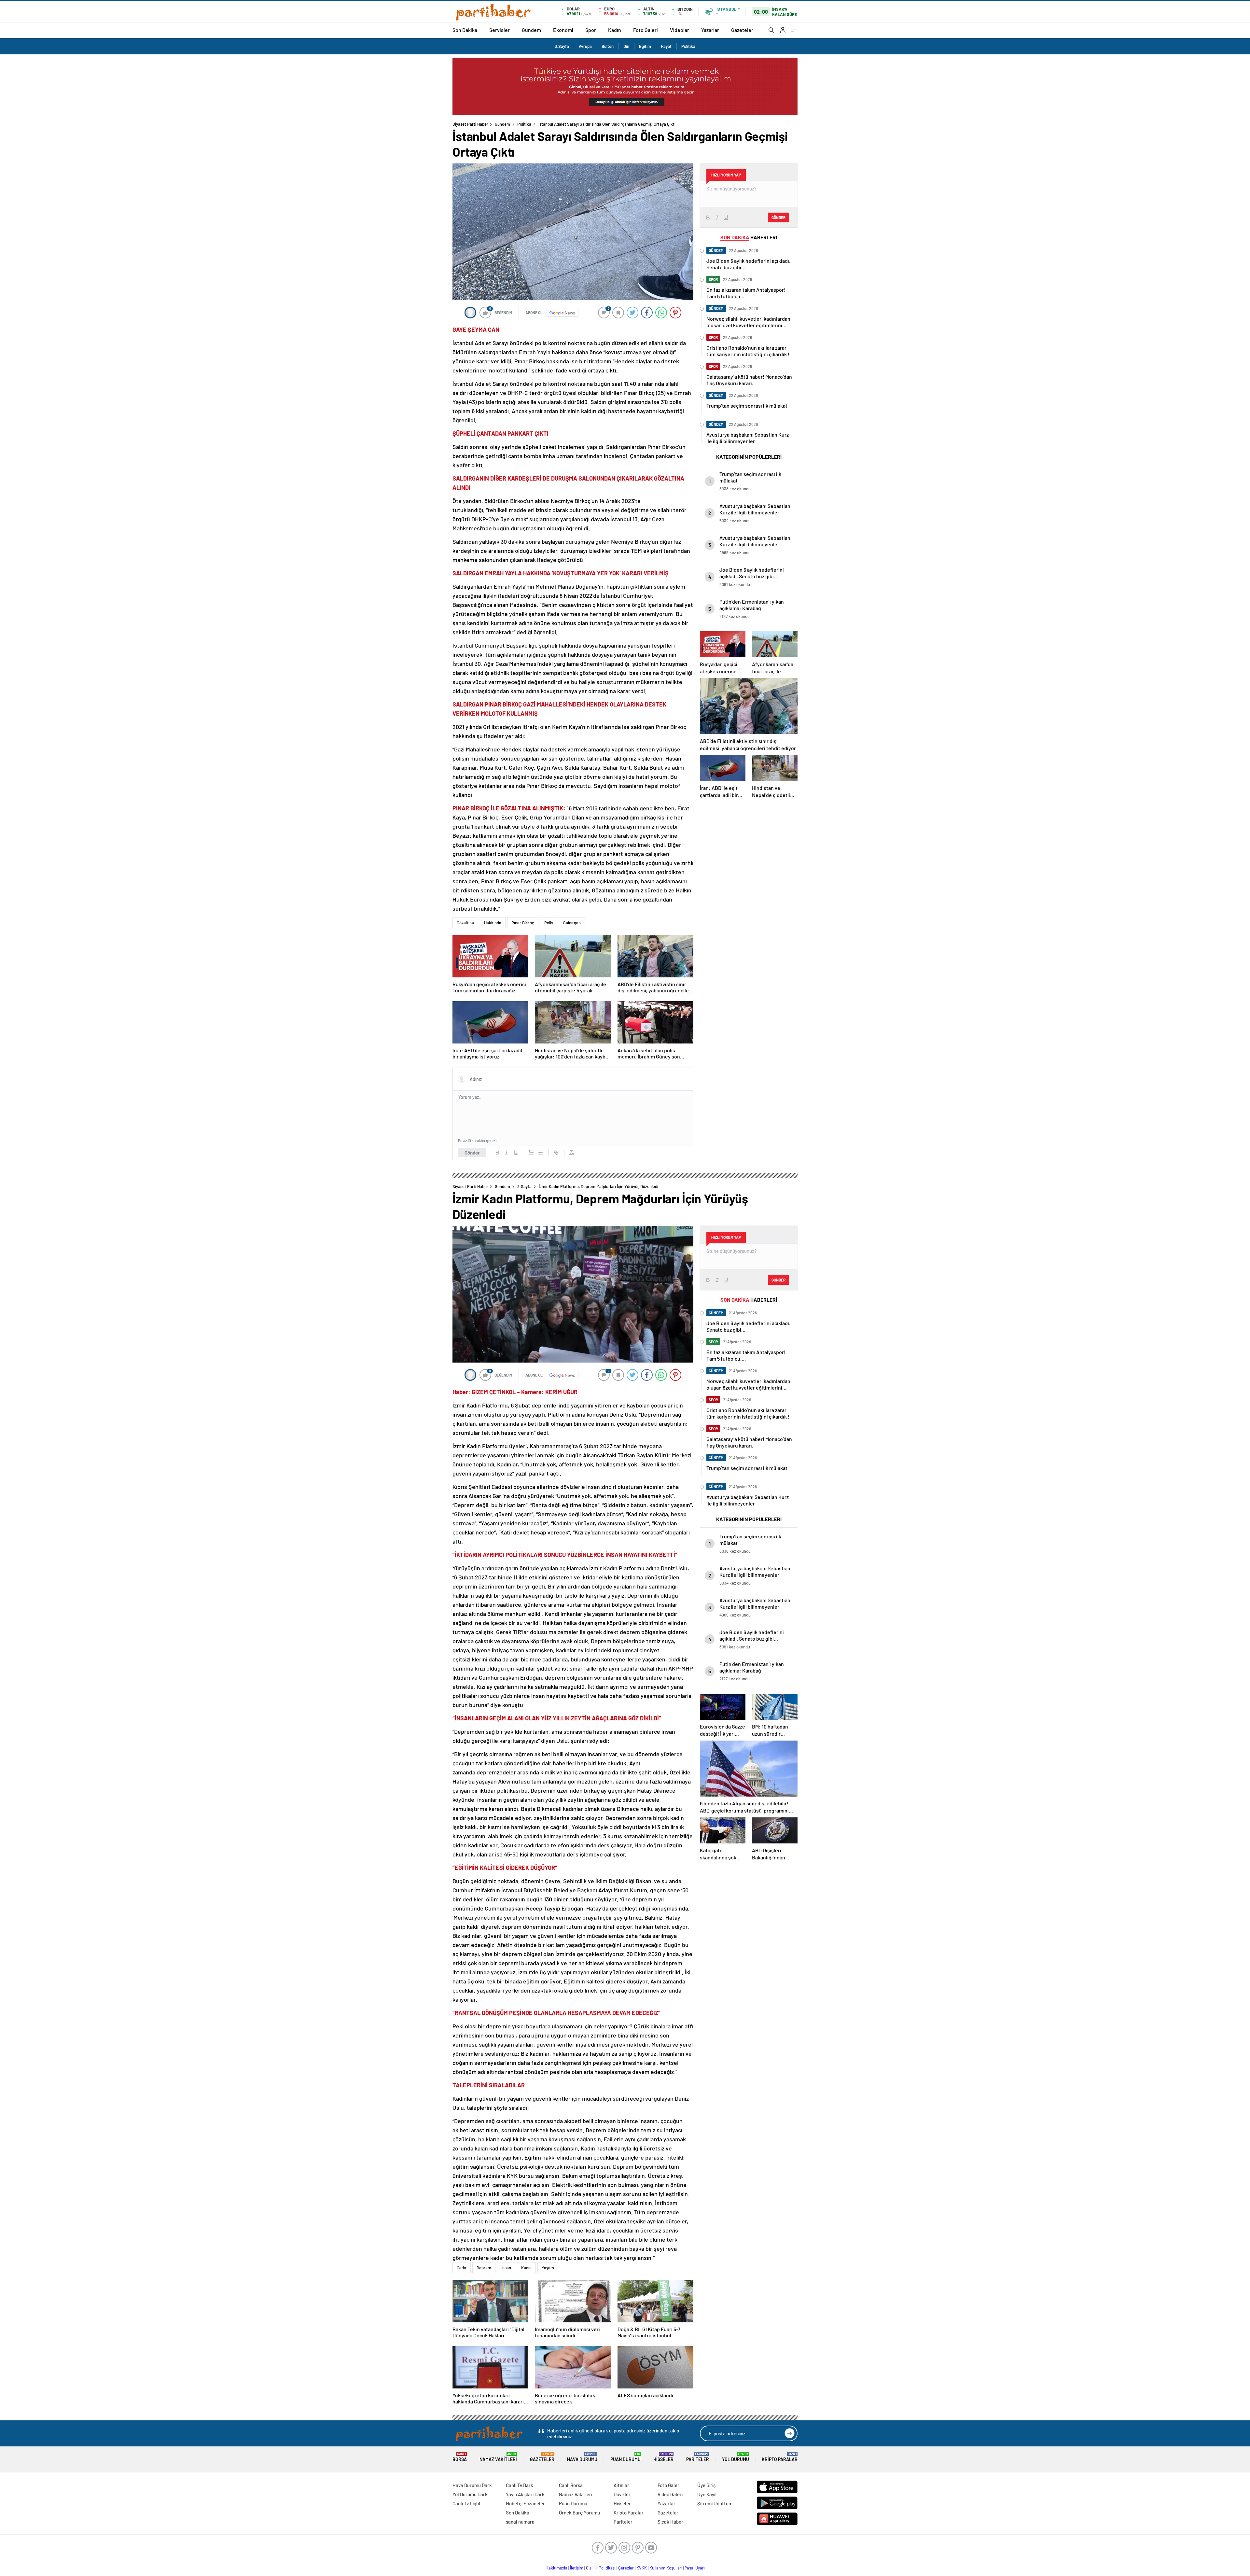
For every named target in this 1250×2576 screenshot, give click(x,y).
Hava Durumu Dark (472, 2485)
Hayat (666, 46)
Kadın (615, 30)
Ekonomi (563, 30)
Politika (688, 46)
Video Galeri (670, 2494)
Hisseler (663, 2457)
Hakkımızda (556, 2568)
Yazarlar (710, 30)
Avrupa (585, 46)
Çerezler (626, 2568)
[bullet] (540, 1153)
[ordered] (531, 1153)
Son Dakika (465, 30)
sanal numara (520, 2522)
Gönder (472, 1153)
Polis (549, 923)
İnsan (506, 2268)
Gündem (531, 30)
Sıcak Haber (670, 2522)
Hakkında (493, 923)
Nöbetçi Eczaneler (525, 2503)
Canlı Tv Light (467, 2503)
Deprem (484, 2268)
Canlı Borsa (571, 2485)
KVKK (642, 2568)
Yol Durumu (736, 2457)
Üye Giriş (706, 2485)
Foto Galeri (646, 30)
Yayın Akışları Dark (525, 2494)
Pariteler (698, 2457)
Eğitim (645, 46)
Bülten (608, 46)
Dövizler (622, 2494)
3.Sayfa (562, 46)
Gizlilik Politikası (601, 2568)
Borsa (460, 2457)
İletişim (577, 2568)
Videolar (680, 30)
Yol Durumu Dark (470, 2494)
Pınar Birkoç (523, 923)
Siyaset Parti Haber (470, 124)
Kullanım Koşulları (666, 2568)
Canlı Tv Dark (520, 2485)
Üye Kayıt (707, 2494)
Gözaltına (465, 923)
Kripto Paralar (780, 2457)
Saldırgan (572, 923)
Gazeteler (742, 30)
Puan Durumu (625, 2457)
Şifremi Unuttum (715, 2503)
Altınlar (621, 2485)
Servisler (500, 30)
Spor (591, 30)
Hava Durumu (582, 2457)
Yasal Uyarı (695, 2568)
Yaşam (548, 2268)
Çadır (462, 2268)
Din (626, 46)
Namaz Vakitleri (498, 2457)
